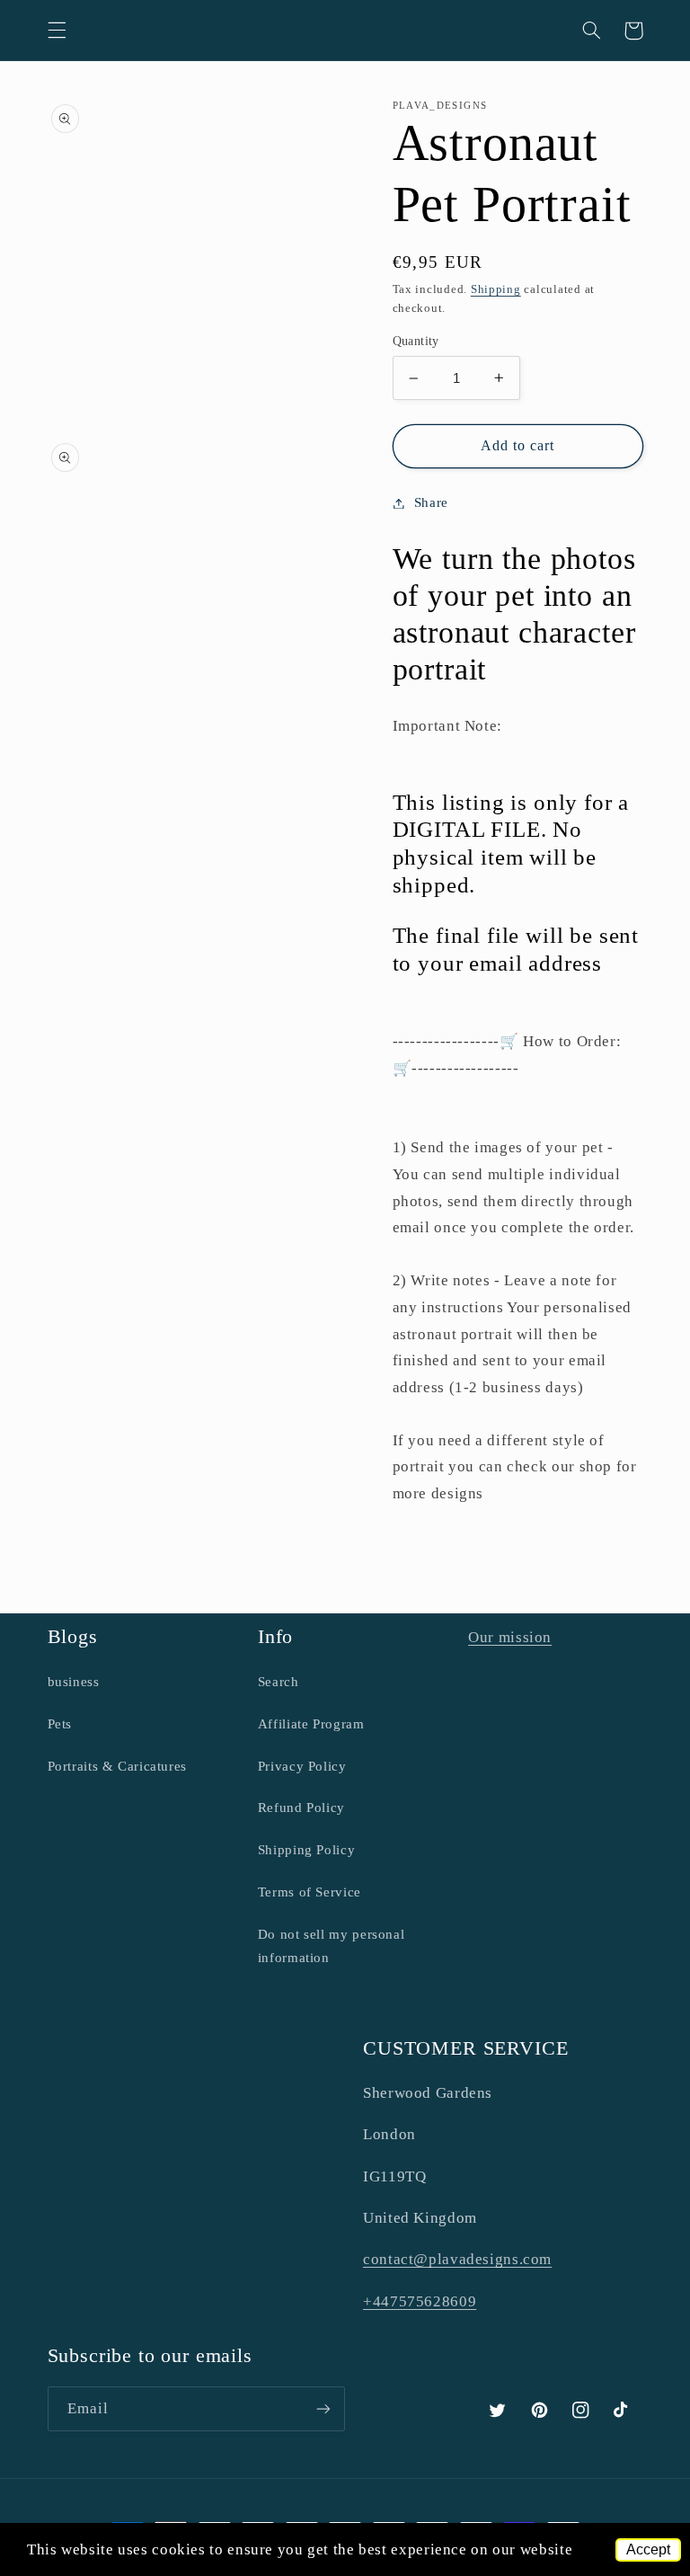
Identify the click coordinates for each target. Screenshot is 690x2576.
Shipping (496, 289)
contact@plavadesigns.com (457, 2259)
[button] (57, 31)
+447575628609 (420, 2301)
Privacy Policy (302, 1766)
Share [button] (431, 502)
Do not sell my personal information (332, 1946)
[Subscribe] (323, 2408)
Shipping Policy (306, 1850)
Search (279, 1682)
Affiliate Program (311, 1724)
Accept (648, 2549)
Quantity (416, 341)
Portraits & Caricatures (118, 1766)
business (74, 1682)
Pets (60, 1724)
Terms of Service (310, 1892)
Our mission (510, 1637)
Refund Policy (301, 1808)
